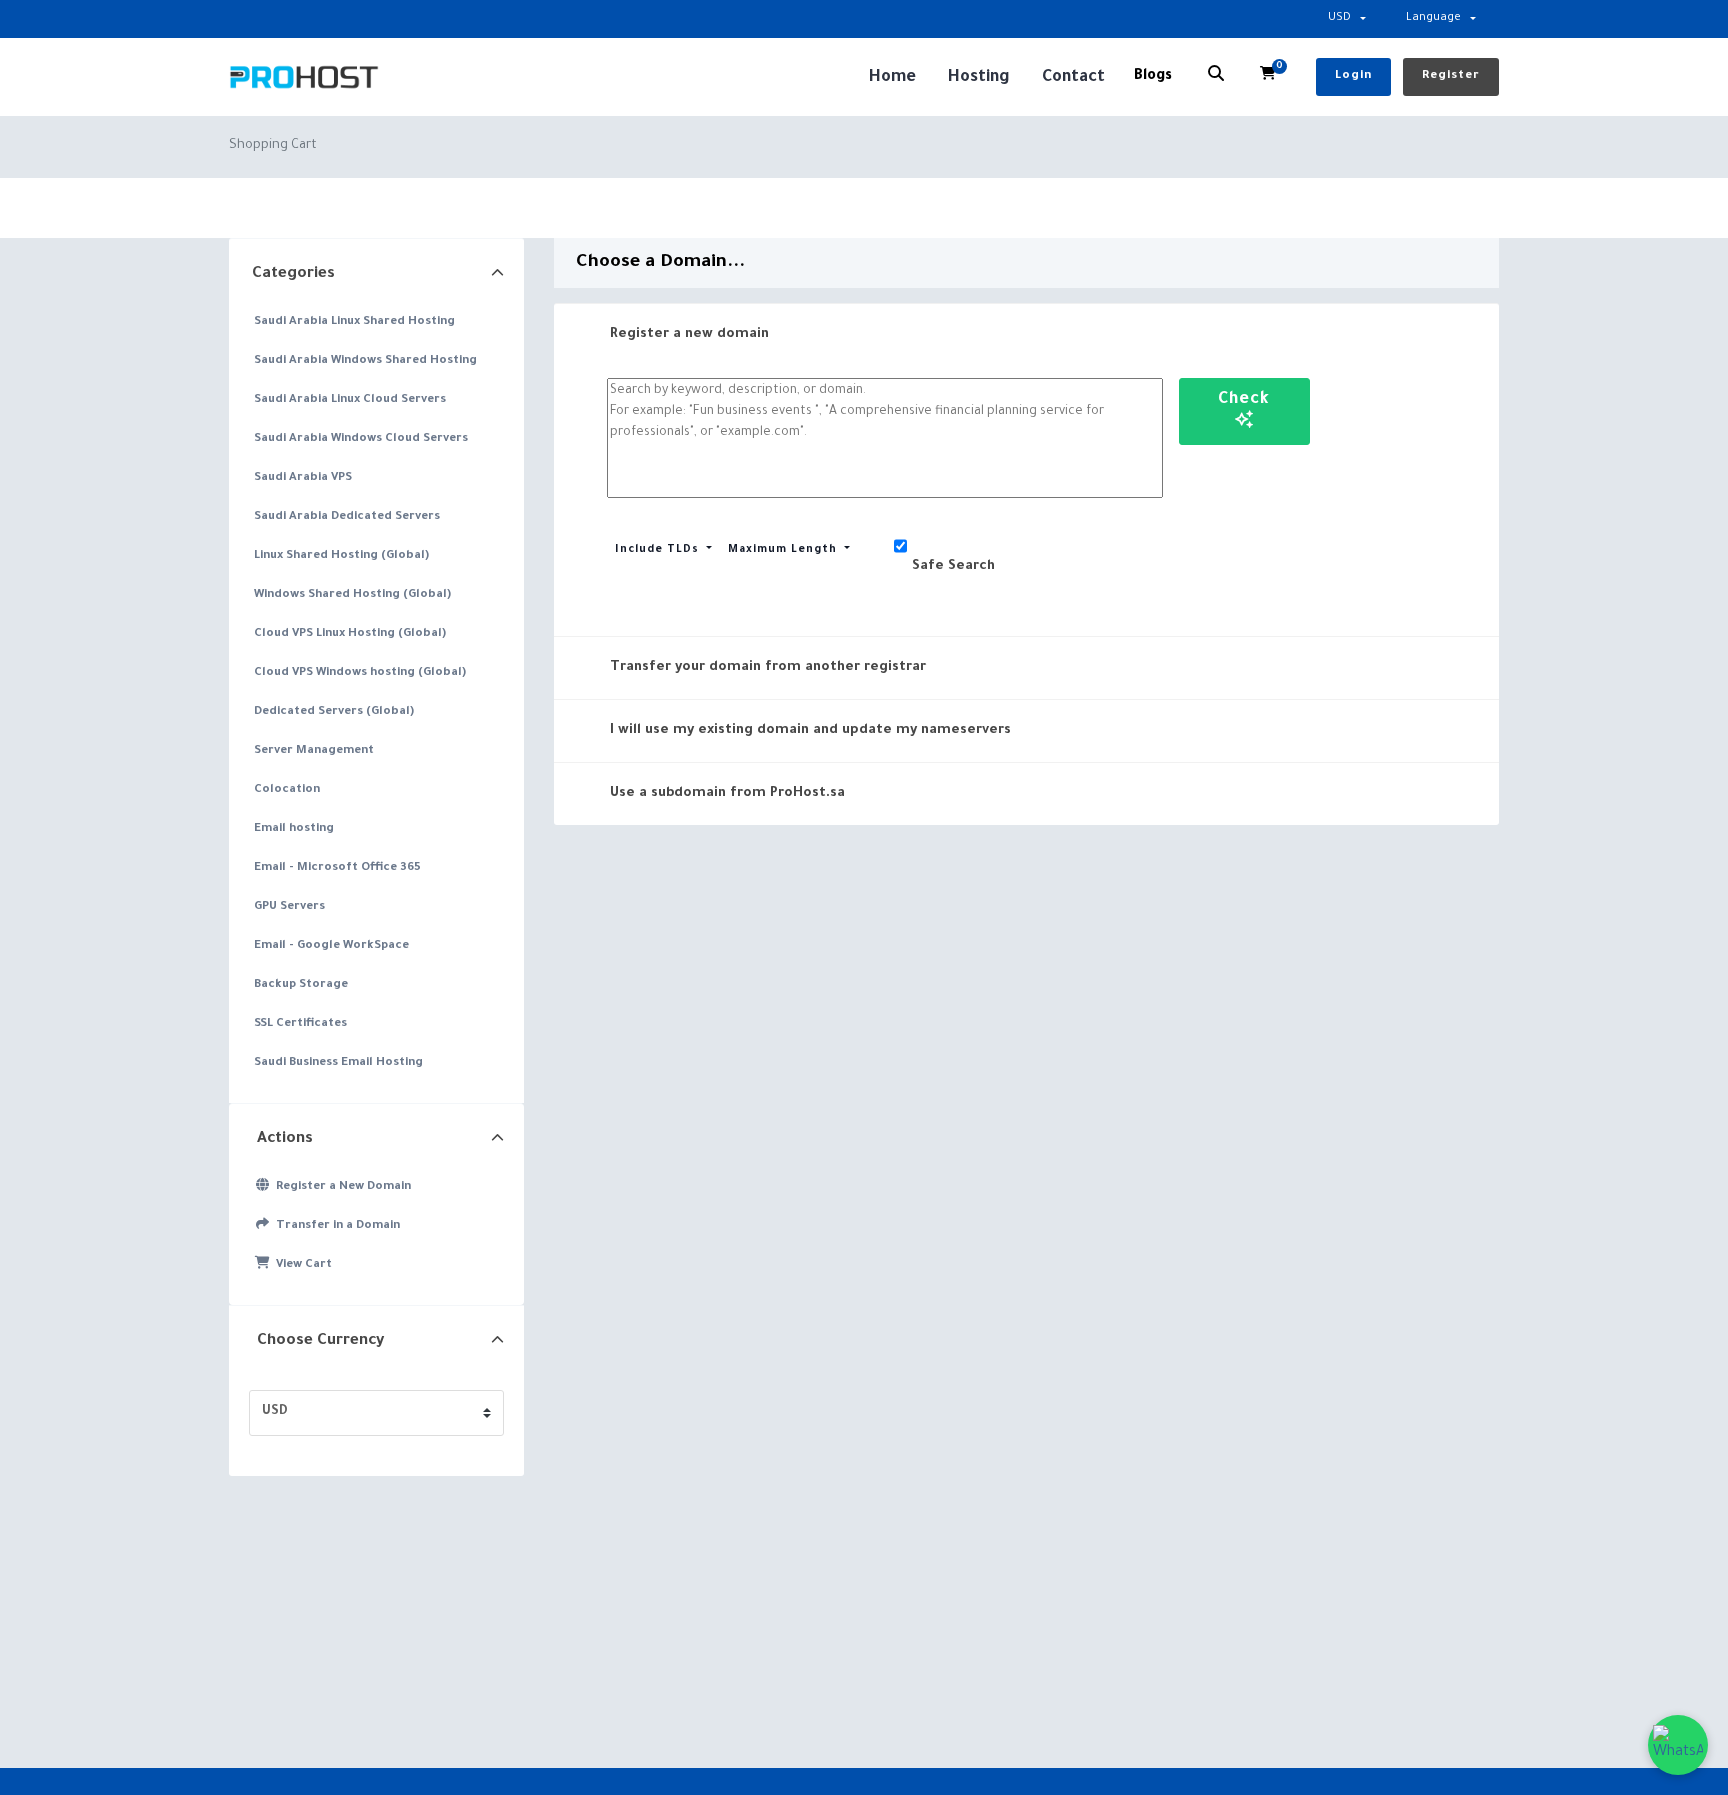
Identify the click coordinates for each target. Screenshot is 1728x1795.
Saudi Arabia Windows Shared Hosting (365, 361)
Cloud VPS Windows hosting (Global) (360, 673)
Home (892, 78)
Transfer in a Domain (335, 1226)
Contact (1073, 78)
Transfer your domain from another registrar (768, 667)
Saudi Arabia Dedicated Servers (347, 517)
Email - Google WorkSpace (331, 946)
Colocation (287, 790)
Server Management (314, 751)
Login (1353, 76)
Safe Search (953, 566)
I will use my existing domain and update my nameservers (810, 730)
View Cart (301, 1265)
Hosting (979, 78)
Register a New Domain (340, 1187)
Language (1433, 18)
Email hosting (294, 829)
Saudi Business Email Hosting (338, 1063)
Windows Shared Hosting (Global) (352, 595)
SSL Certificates (300, 1024)
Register (1451, 76)
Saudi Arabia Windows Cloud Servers (361, 439)
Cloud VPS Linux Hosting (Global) (350, 634)
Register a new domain (689, 334)
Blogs (1153, 77)
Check (1244, 400)
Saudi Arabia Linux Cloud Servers (350, 400)
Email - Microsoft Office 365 (337, 868)
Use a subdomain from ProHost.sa (727, 793)
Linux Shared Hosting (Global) (341, 556)
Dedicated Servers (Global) (334, 712)
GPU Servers (289, 907)
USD (1339, 18)
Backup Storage (301, 985)
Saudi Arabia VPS (303, 478)
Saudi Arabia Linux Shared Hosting (354, 322)
